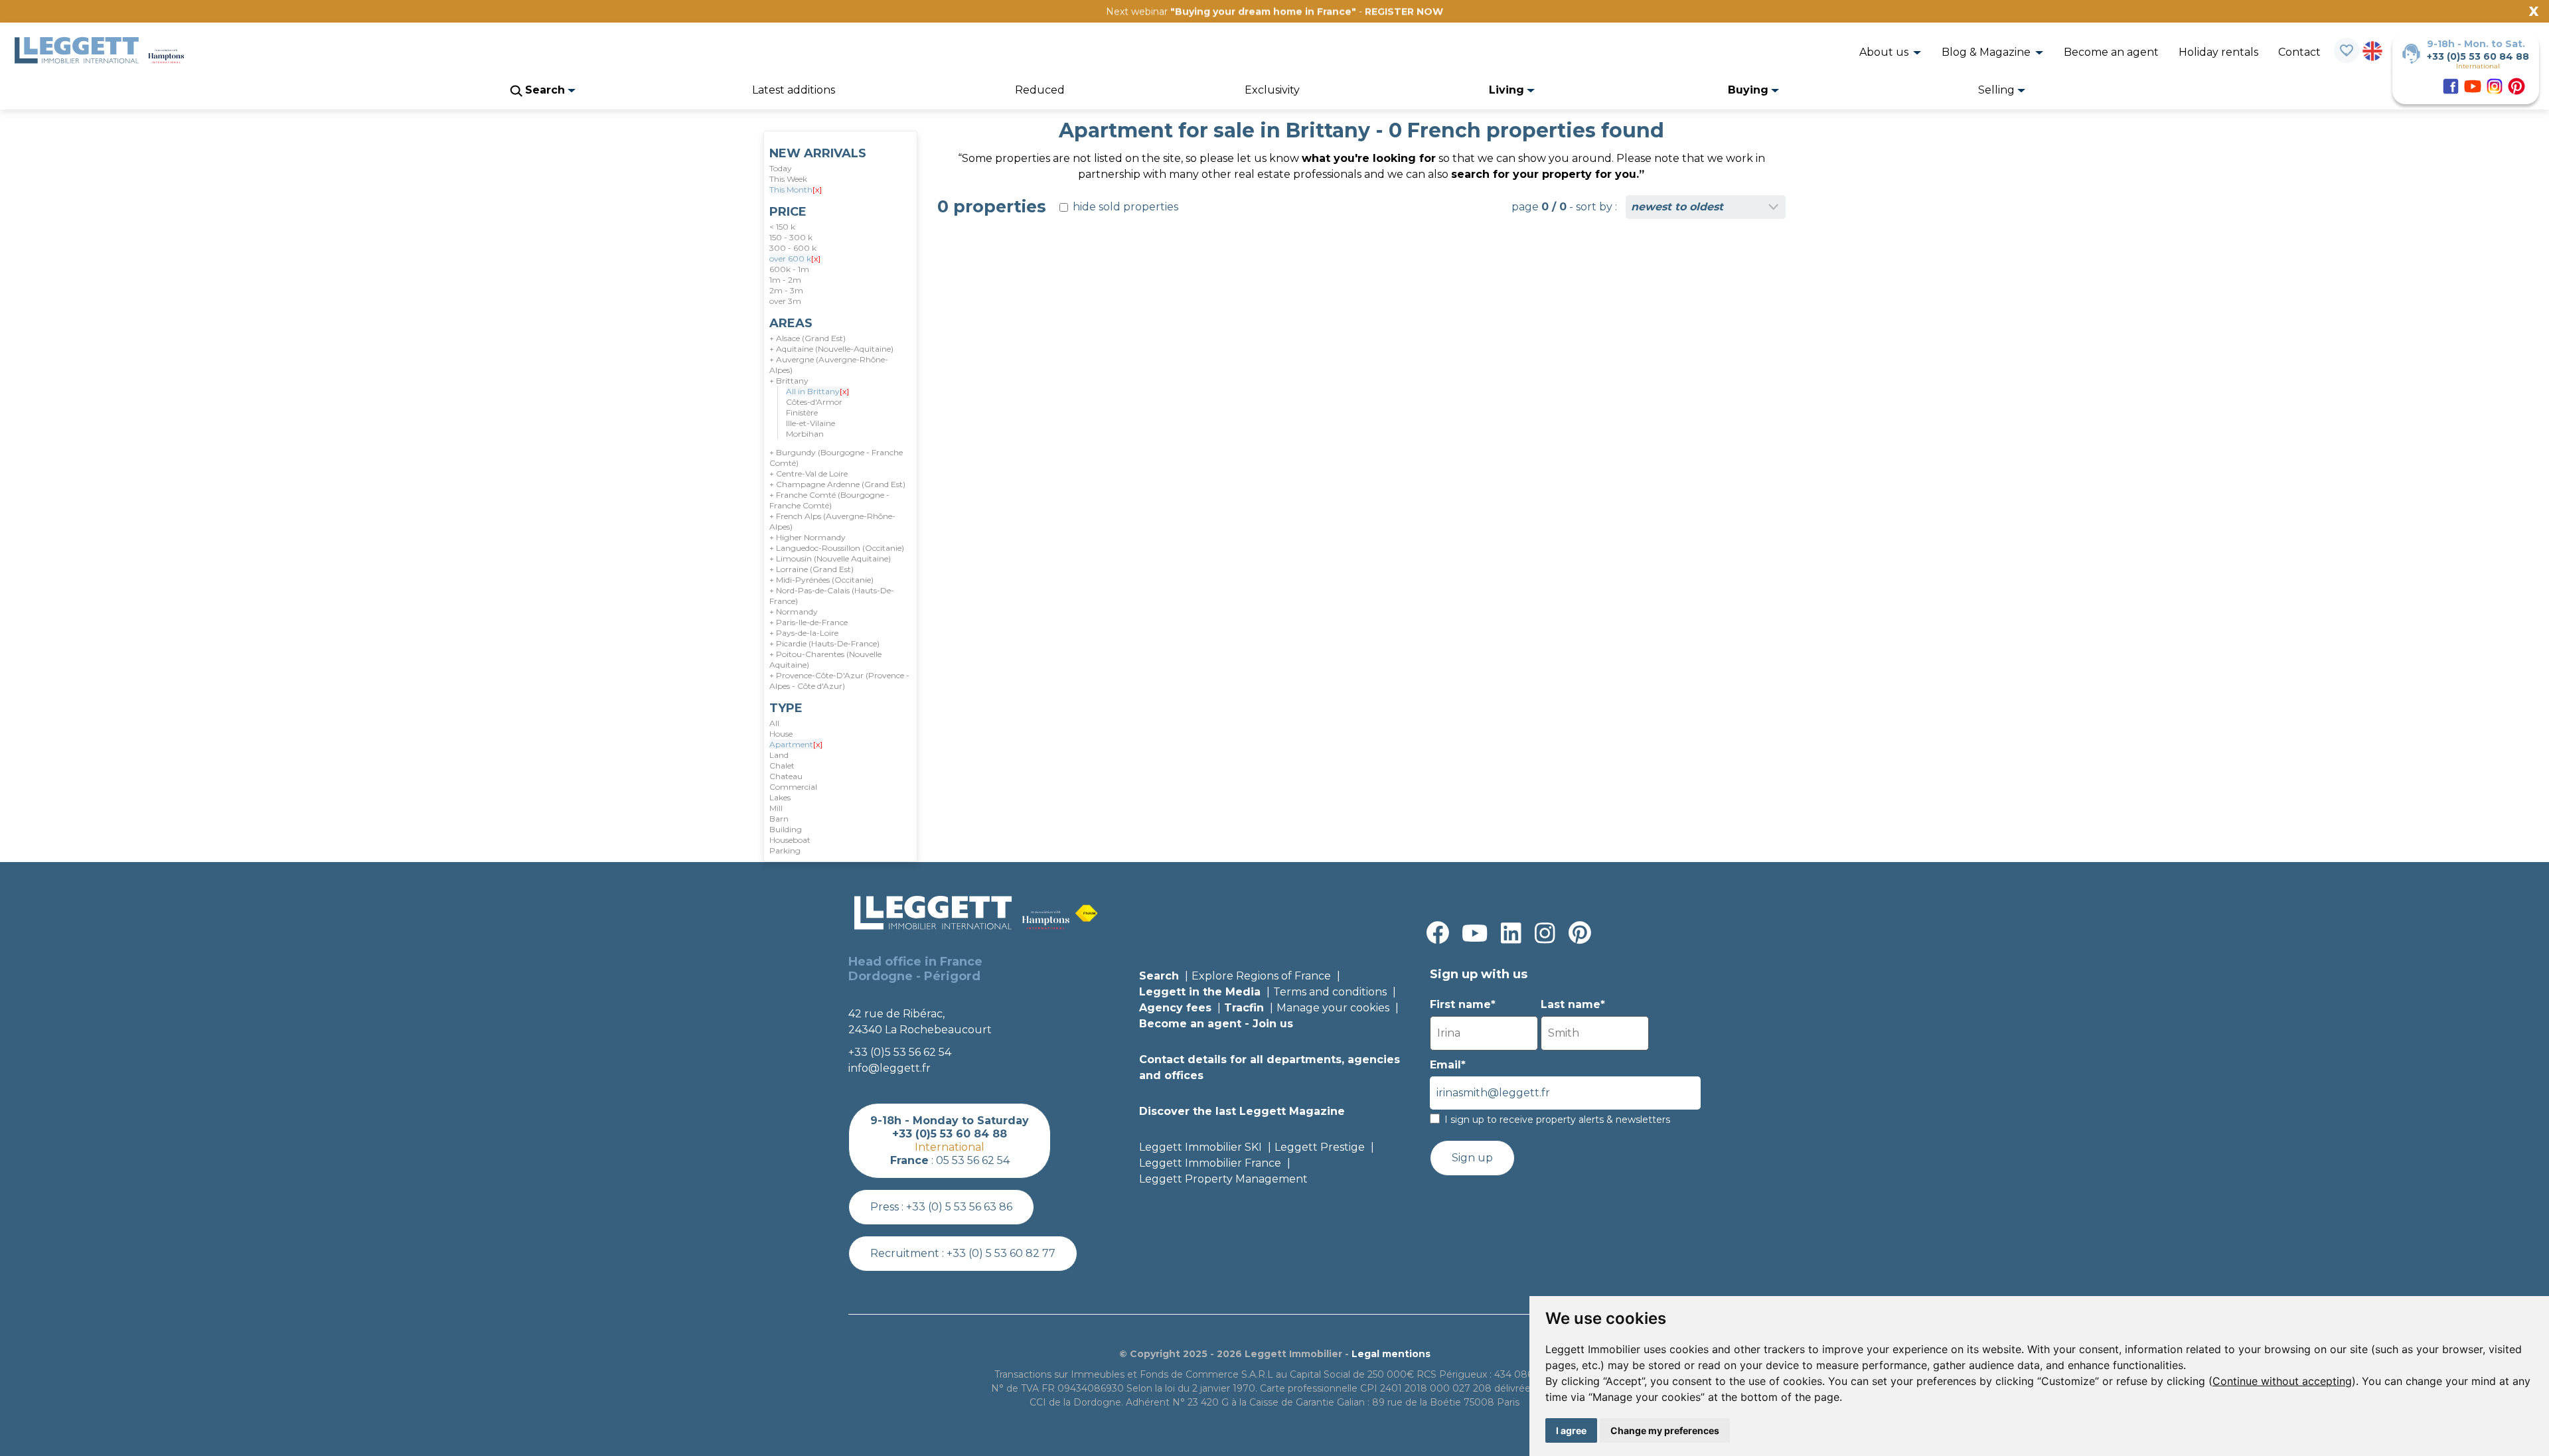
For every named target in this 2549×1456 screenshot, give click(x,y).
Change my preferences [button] (1665, 1430)
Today (781, 168)
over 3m (785, 301)
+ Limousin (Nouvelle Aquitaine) (830, 558)
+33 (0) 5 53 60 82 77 (1001, 1253)
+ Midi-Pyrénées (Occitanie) (821, 580)
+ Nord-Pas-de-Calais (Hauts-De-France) (832, 596)
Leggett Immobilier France (1210, 1163)
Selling (1998, 90)
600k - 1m (789, 269)
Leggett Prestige (1320, 1147)
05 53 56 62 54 (973, 1160)
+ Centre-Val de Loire (809, 473)
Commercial (793, 787)
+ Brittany (789, 381)
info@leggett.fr (889, 1068)
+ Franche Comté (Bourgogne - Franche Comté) (829, 500)
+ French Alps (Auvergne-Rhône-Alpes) (832, 521)
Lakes (780, 797)
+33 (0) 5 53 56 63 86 (959, 1207)
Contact (2299, 52)
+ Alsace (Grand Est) (808, 338)
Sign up (1472, 1158)
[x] (817, 189)
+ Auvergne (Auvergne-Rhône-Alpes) (829, 365)
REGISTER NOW (1404, 11)
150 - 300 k (791, 237)
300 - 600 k (793, 248)
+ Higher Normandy (808, 537)
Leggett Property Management (1223, 1179)
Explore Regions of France (1261, 976)
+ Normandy (794, 612)
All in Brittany (817, 391)
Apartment (796, 744)
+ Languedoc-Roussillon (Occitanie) (837, 548)
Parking (785, 850)
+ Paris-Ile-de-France (809, 622)
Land (779, 755)
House (781, 734)
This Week (788, 179)
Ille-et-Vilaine (811, 423)
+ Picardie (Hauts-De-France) (824, 643)
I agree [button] (1571, 1430)
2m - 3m (786, 290)
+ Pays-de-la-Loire (804, 633)
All (774, 723)
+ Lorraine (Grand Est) (811, 569)
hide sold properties (1124, 207)
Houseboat (790, 840)
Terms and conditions (1330, 992)
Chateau (786, 776)
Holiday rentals (2218, 52)
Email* (1448, 1065)
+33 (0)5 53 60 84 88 (2478, 56)
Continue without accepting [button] (2282, 1381)
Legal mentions (1391, 1354)
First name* (1463, 1004)
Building (786, 829)
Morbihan (805, 434)
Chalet (782, 765)
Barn (779, 819)
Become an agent (2111, 52)
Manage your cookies (1333, 1008)
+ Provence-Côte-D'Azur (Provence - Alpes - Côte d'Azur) (839, 681)
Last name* (1573, 1004)
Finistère (802, 412)
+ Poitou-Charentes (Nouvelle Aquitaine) (825, 659)
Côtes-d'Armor (814, 402)
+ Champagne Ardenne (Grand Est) (837, 484)
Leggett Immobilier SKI (1200, 1147)
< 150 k (782, 227)
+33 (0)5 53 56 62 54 (900, 1052)
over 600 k (795, 258)
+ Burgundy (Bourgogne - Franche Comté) (836, 458)
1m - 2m (785, 280)
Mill (776, 808)
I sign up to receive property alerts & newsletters (1557, 1120)
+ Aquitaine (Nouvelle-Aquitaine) (831, 349)
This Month (796, 189)
